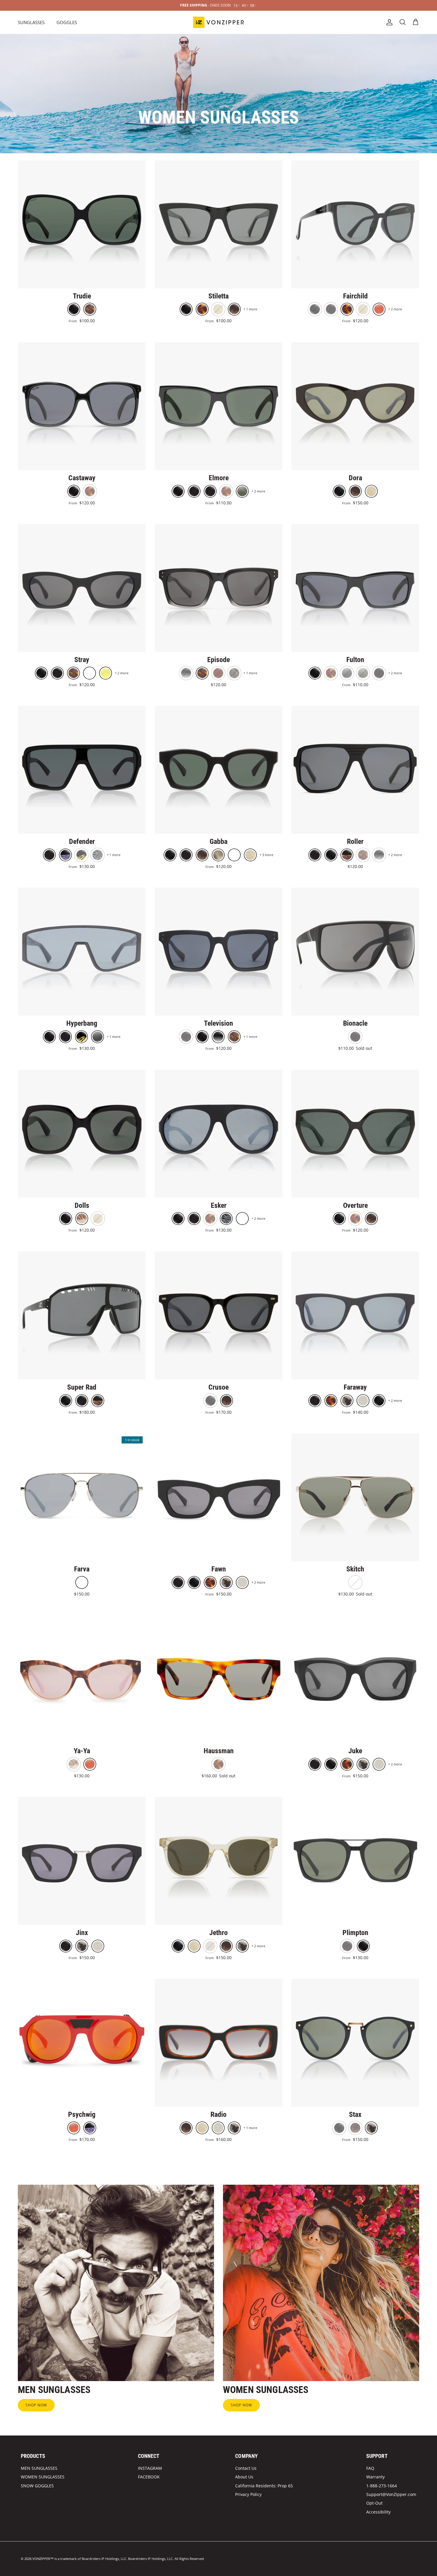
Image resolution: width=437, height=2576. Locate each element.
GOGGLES (67, 22)
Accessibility (378, 2512)
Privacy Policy (248, 2494)
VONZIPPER (41, 2559)
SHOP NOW (36, 2405)
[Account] (388, 22)
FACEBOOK (149, 2477)
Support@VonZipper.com (391, 2494)
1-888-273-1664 (382, 2486)
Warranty (375, 2477)
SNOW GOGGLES (37, 2486)
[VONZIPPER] (218, 22)
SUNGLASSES (31, 22)
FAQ (370, 2468)
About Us (244, 2477)
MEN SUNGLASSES (39, 2468)
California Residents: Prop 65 (264, 2486)
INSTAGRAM (150, 2468)
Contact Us (246, 2468)
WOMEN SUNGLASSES (43, 2477)
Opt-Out (374, 2503)
